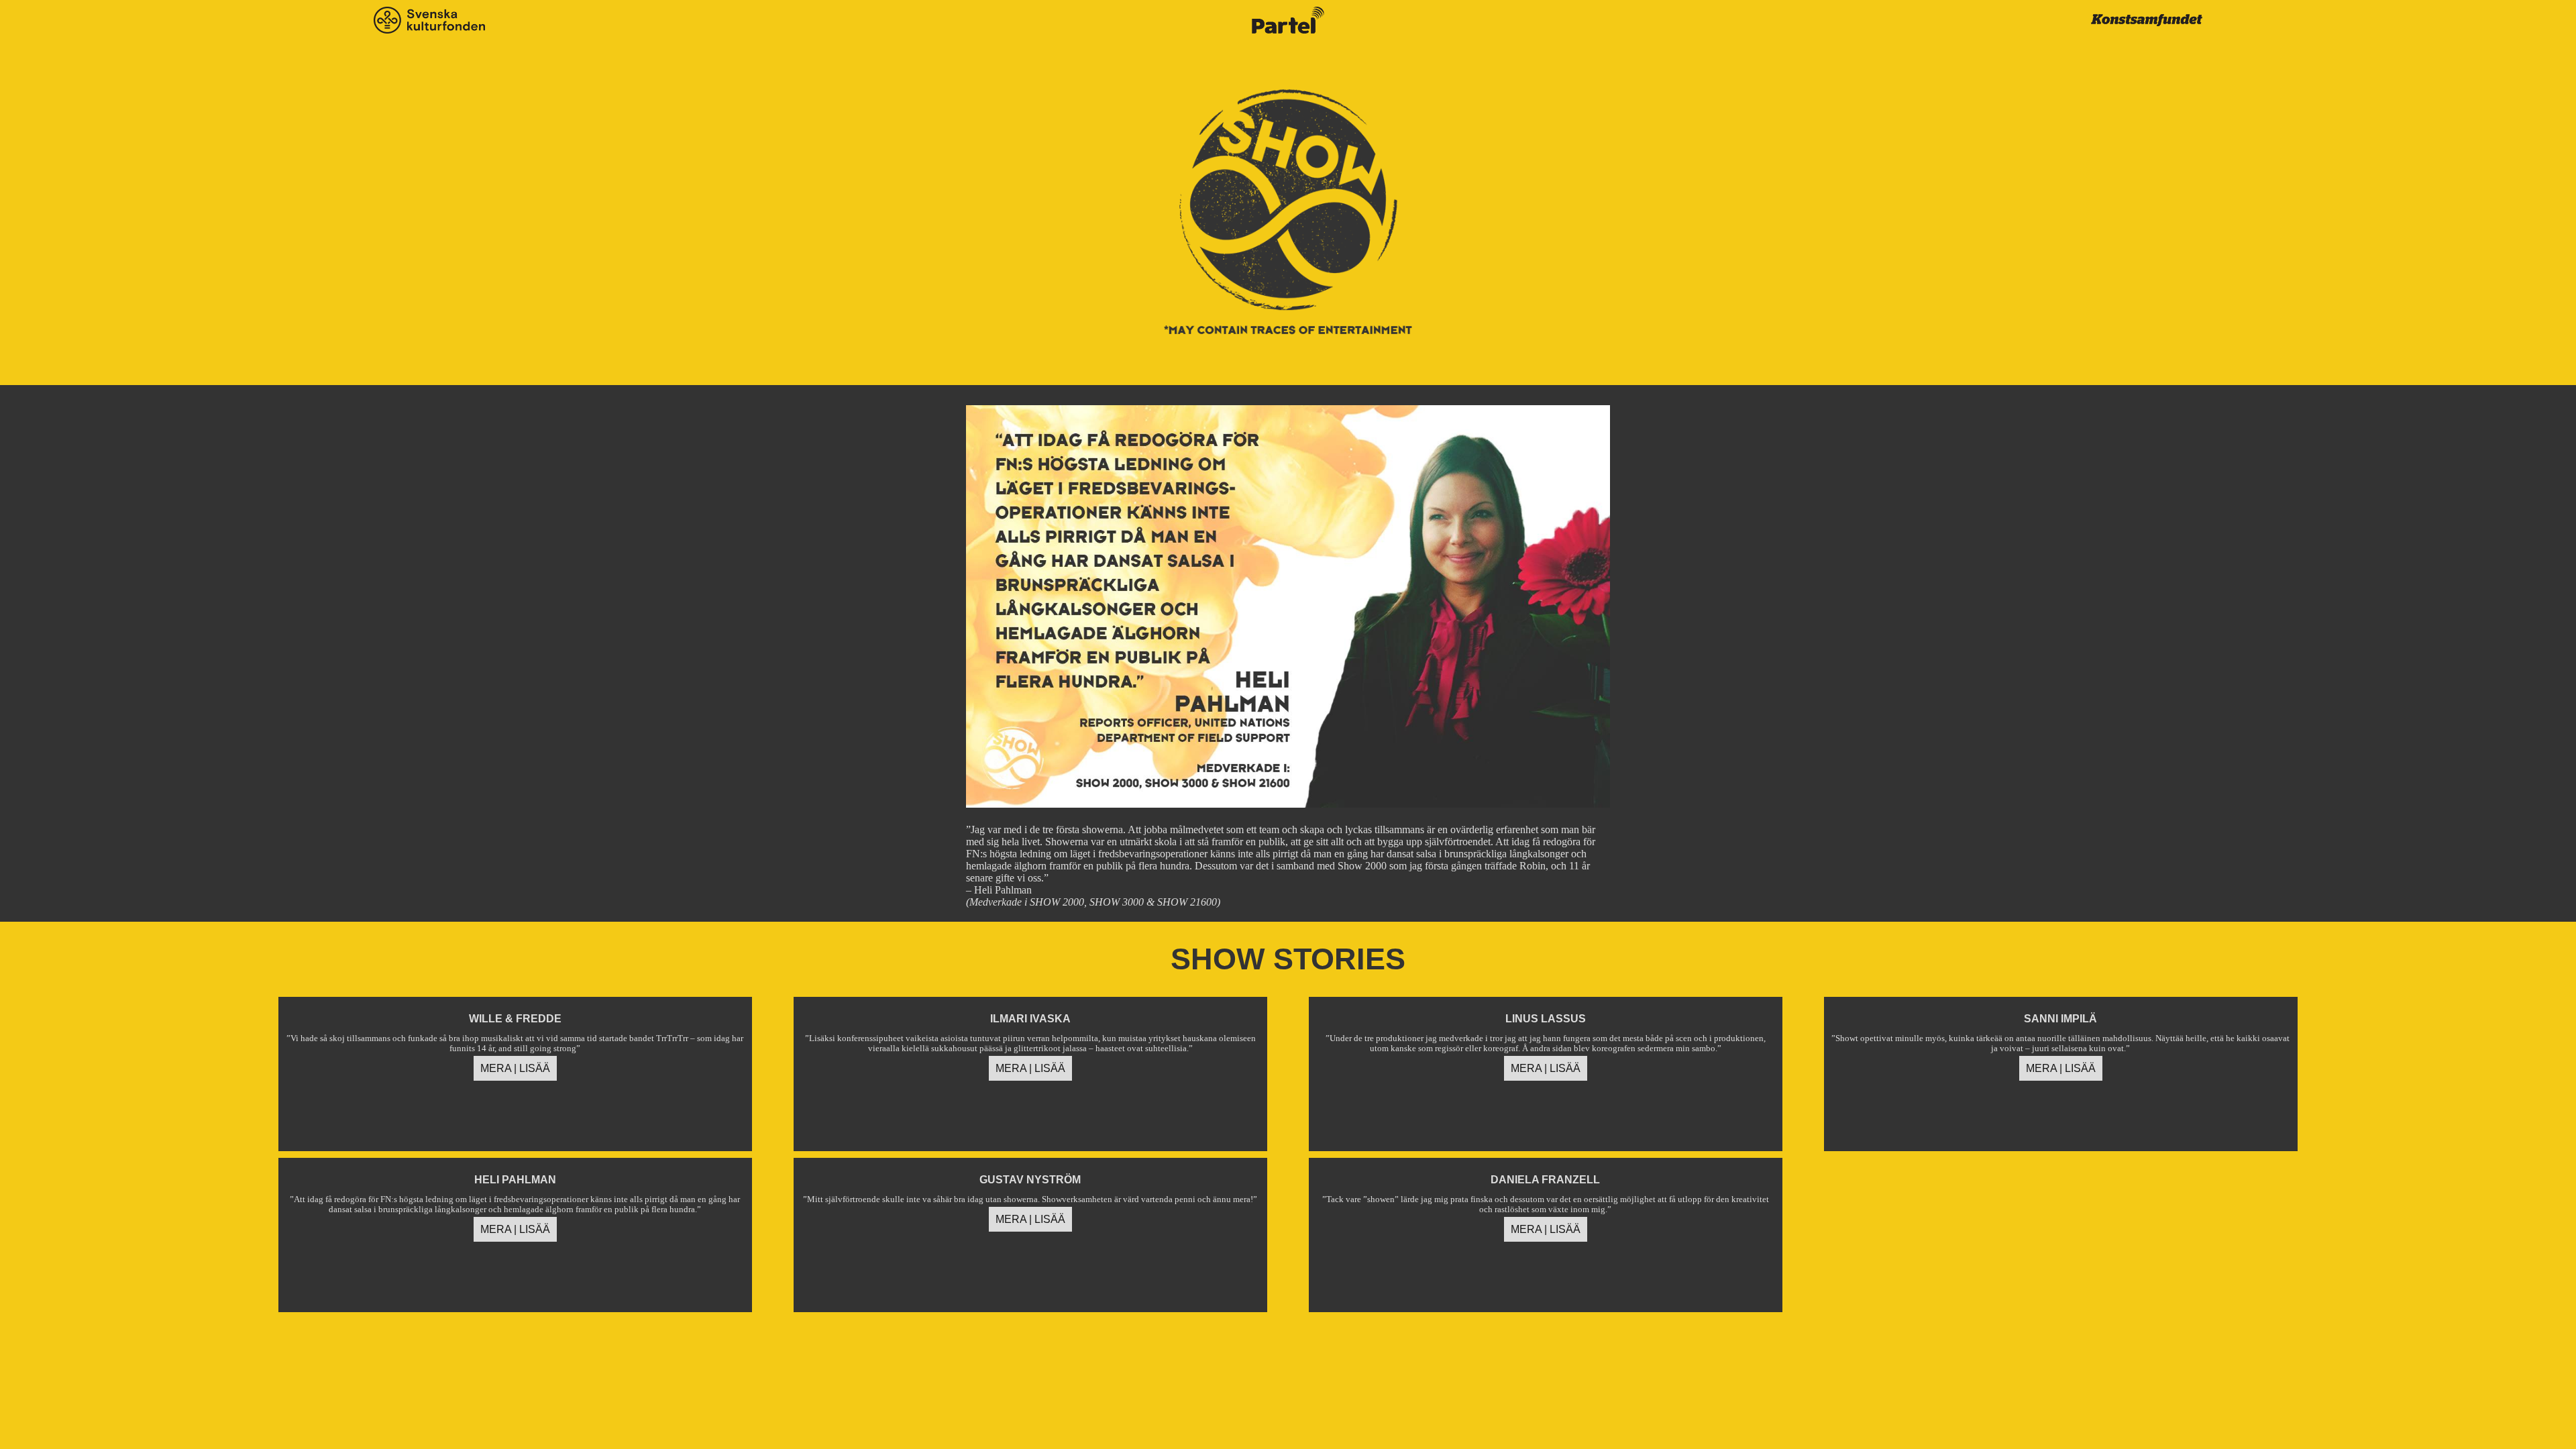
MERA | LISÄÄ (515, 1068)
